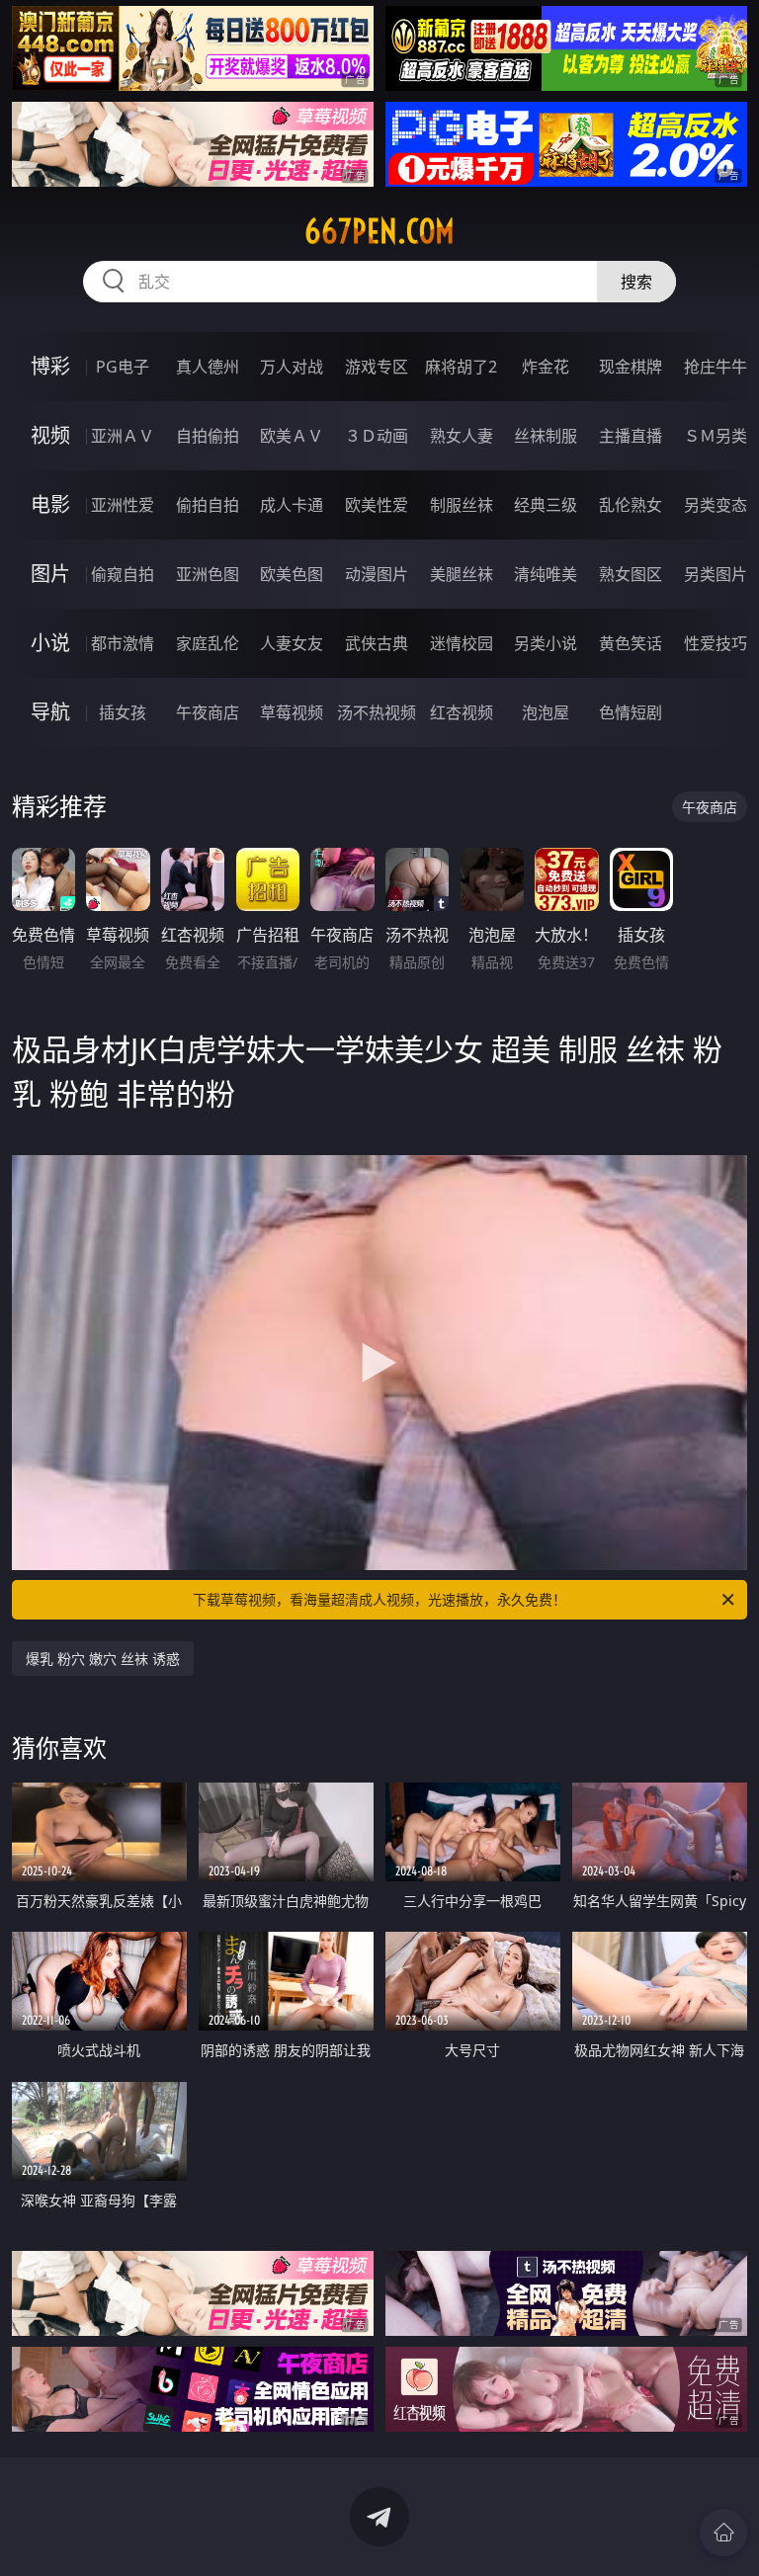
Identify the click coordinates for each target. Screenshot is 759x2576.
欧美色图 (292, 574)
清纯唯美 (546, 574)
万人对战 (292, 367)
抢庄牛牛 (716, 367)
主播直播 (631, 436)
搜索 (636, 282)
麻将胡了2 (461, 367)
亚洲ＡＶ (123, 436)
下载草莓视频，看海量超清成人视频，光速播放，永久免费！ (379, 1599)
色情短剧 (631, 712)
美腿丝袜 (462, 574)
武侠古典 (377, 643)
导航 (50, 712)
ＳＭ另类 (716, 436)
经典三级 (546, 505)
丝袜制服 (546, 436)
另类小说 (546, 643)
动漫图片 (377, 574)
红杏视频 (462, 712)
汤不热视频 (377, 712)
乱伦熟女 (631, 505)
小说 (50, 643)
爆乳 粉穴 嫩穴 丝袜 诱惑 (103, 1659)
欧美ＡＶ (292, 436)
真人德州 (208, 367)
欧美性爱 (377, 505)
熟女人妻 (462, 436)
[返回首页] (723, 2533)
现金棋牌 (631, 367)
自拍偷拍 (208, 436)
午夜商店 (208, 712)
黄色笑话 (631, 643)
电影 (50, 504)
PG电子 (123, 367)
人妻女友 (292, 643)
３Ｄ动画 (377, 436)
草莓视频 (292, 712)
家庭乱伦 (208, 643)
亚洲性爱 (123, 505)
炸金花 (546, 367)
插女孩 (123, 712)
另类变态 (716, 505)
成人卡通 (292, 505)
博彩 (50, 366)
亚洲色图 (208, 574)
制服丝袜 (462, 505)
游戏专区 (377, 367)
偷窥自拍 (123, 574)
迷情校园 (462, 643)
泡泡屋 (546, 712)
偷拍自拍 (208, 505)
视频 (50, 435)
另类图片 (716, 574)
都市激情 (123, 643)
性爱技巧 (716, 643)
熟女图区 (631, 574)
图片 (50, 574)
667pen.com (379, 231)
